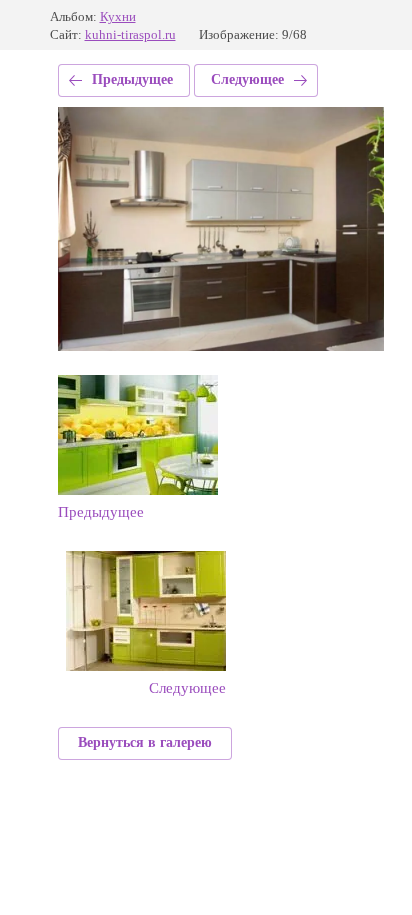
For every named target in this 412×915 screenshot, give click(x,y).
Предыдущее (132, 79)
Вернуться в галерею (145, 742)
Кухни (118, 16)
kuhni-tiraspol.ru (130, 34)
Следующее (247, 79)
